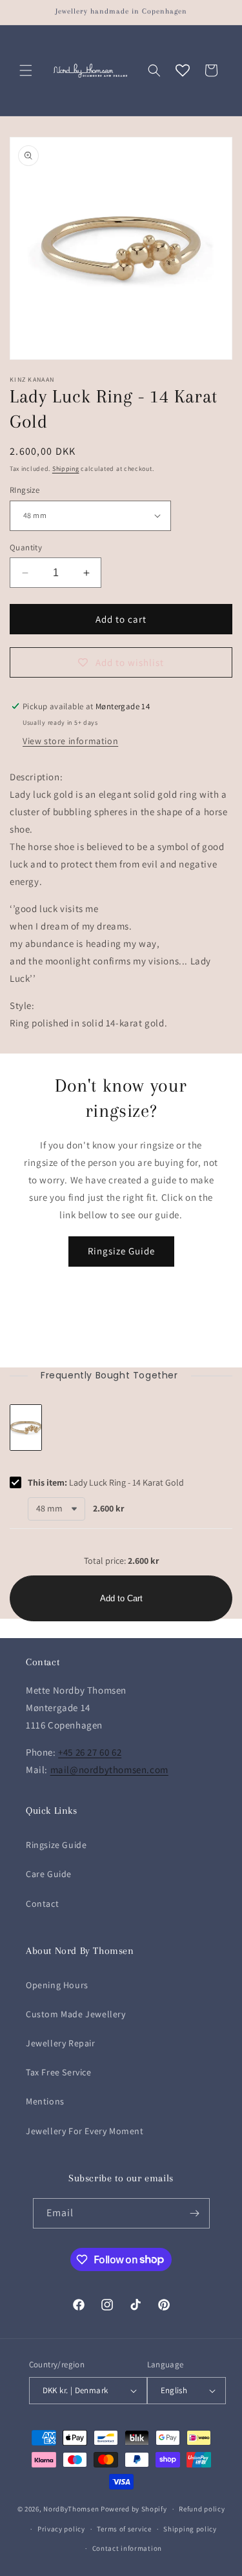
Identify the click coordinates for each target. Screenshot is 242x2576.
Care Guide (49, 1874)
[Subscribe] (195, 2213)
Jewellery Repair (61, 2043)
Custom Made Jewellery (76, 2014)
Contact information (127, 2548)
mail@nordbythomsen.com (109, 1770)
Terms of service (124, 2529)
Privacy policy (61, 2529)
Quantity (26, 547)
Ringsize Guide (121, 1251)
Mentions (45, 2101)
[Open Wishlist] (183, 70)
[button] (26, 70)
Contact (42, 1904)
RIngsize (25, 490)
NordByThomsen (71, 2509)
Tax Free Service (59, 2072)
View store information (70, 741)
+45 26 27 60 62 (90, 1752)
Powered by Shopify (134, 2509)
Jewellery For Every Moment (85, 2131)
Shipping (66, 469)
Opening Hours (57, 1985)
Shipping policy (190, 2529)
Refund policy (202, 2509)
